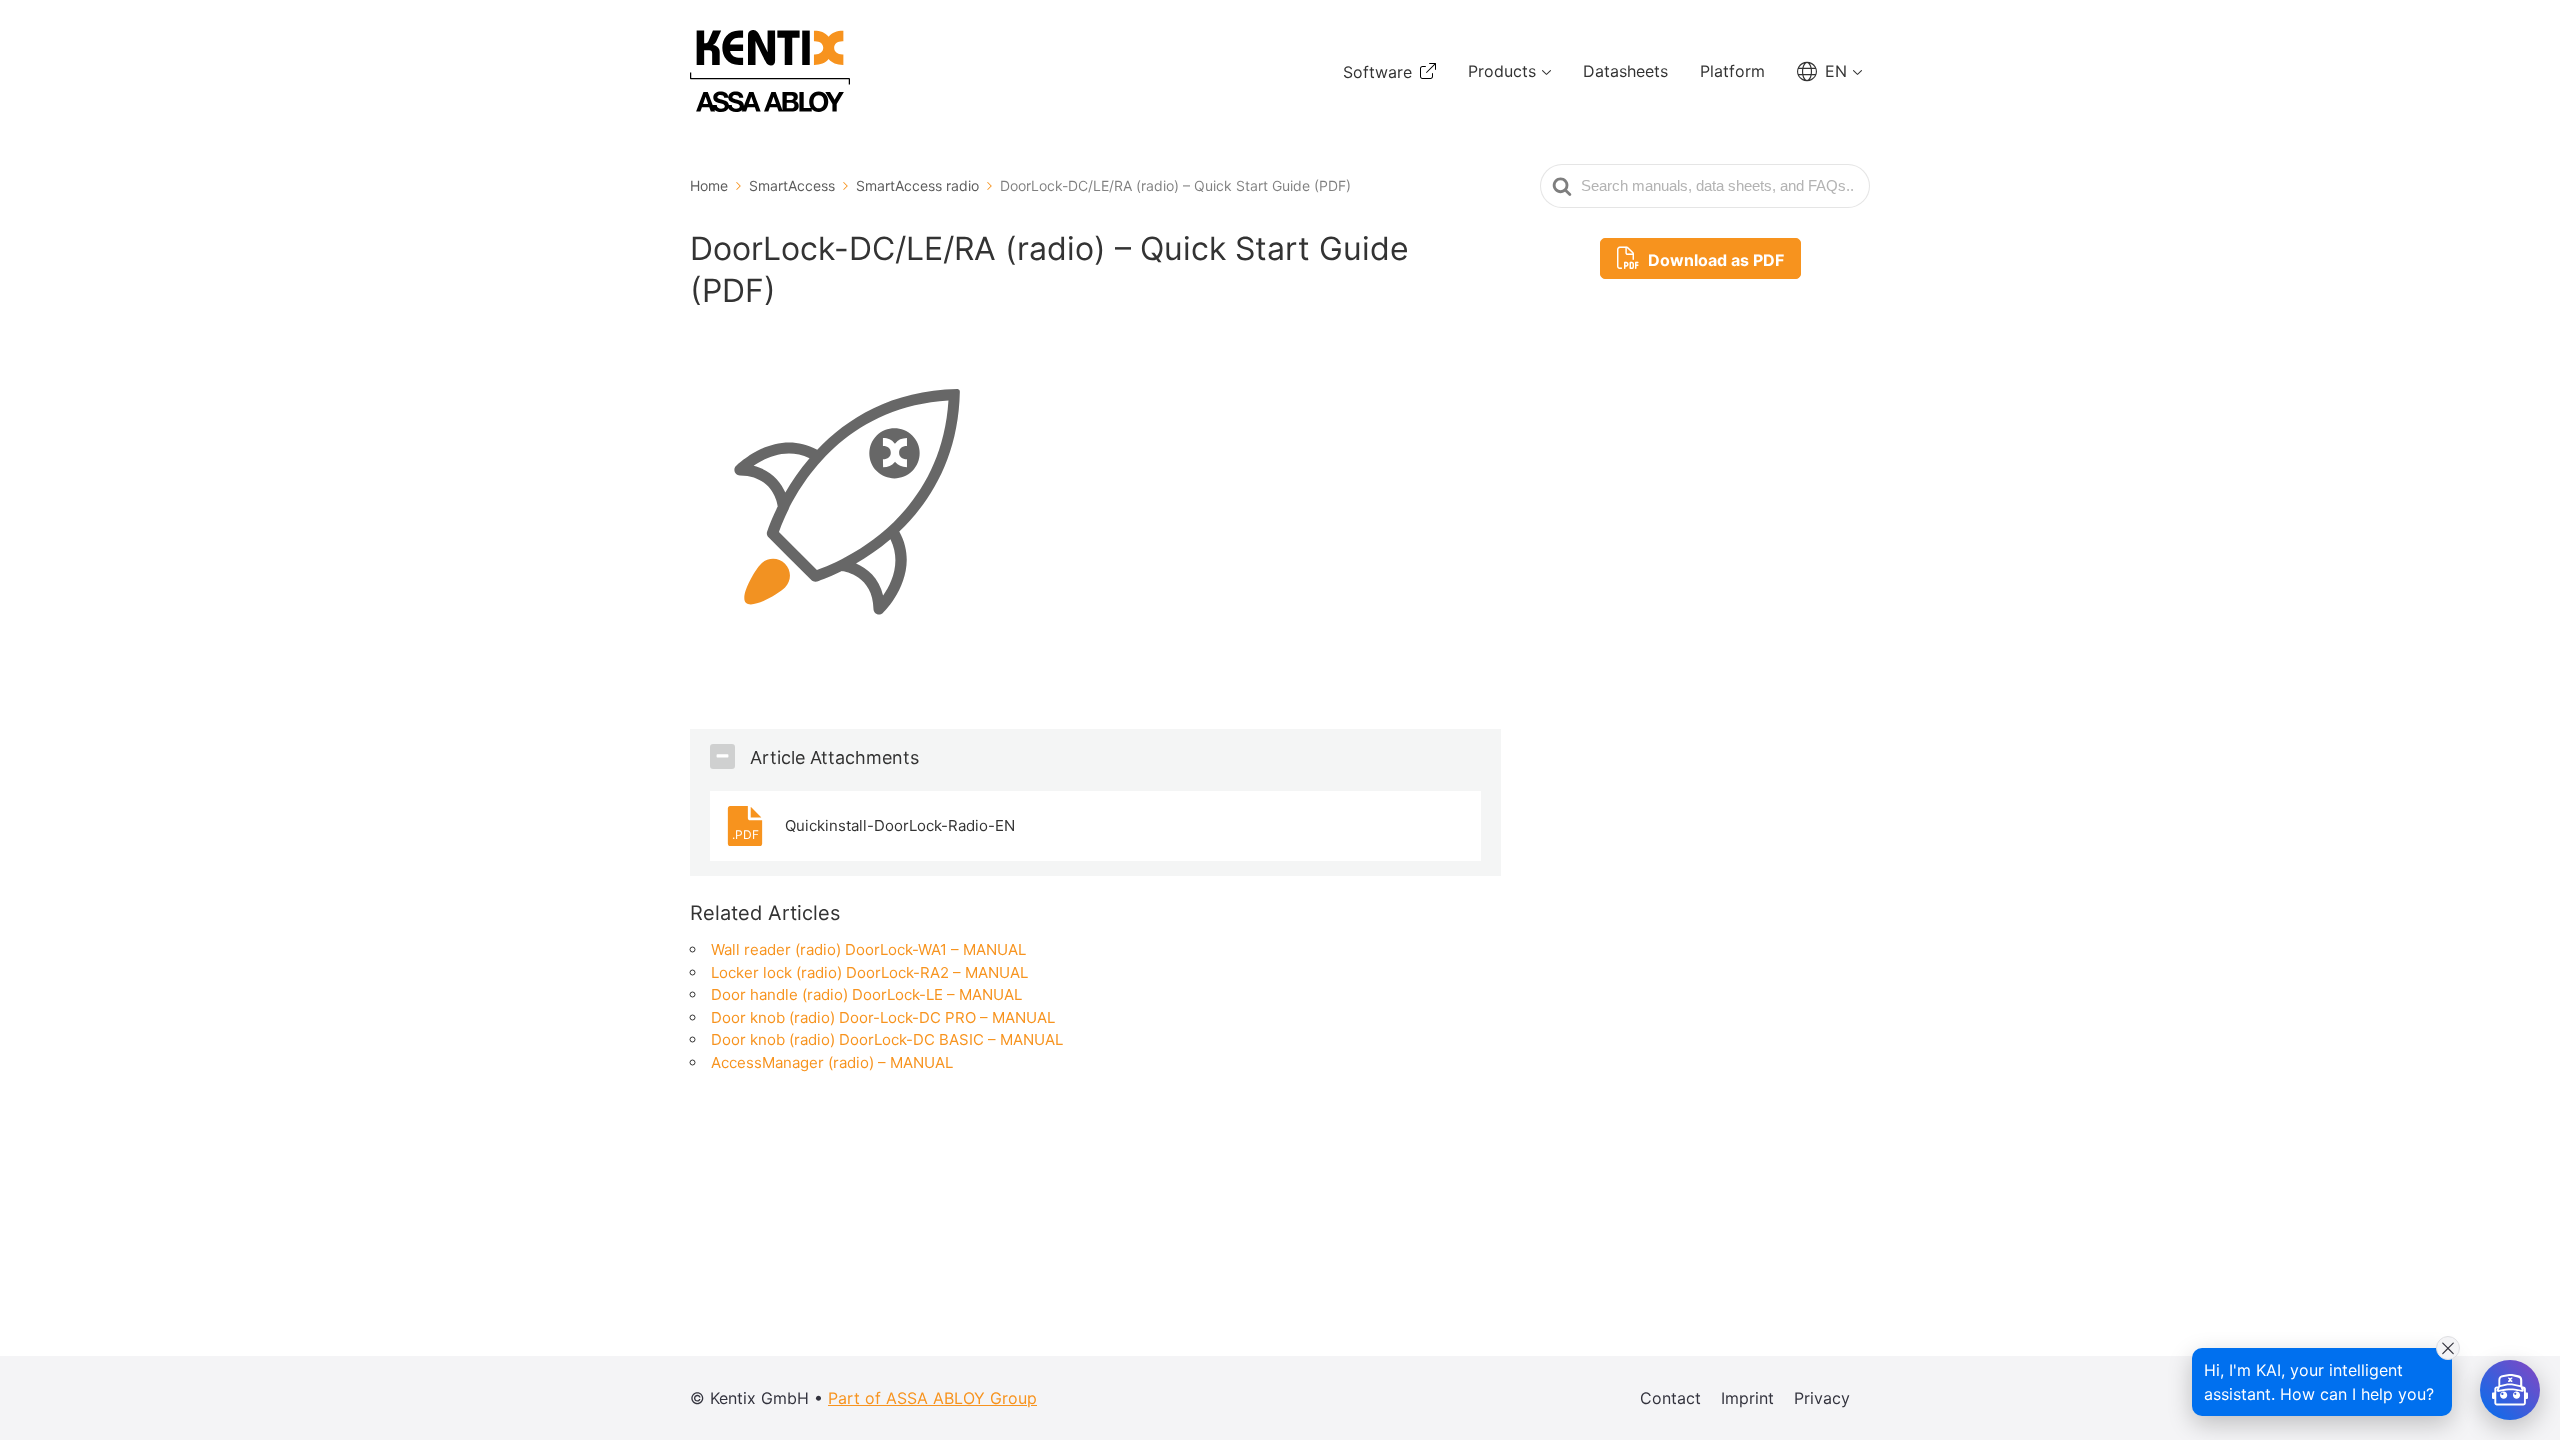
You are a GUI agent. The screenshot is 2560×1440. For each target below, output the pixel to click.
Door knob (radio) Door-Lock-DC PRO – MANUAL (883, 1017)
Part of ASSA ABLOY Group (932, 1398)
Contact (1670, 1398)
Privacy (1822, 1398)
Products (1502, 71)
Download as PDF (1714, 260)
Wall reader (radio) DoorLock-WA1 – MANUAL (868, 949)
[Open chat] (2510, 1390)
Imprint (1747, 1398)
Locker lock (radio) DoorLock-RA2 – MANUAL (869, 972)
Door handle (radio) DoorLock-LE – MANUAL (866, 994)
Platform (1732, 71)
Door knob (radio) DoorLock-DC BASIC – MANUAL (887, 1039)
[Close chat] (2448, 1348)
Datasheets (1625, 71)
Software (1377, 72)
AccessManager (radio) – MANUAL (832, 1062)
